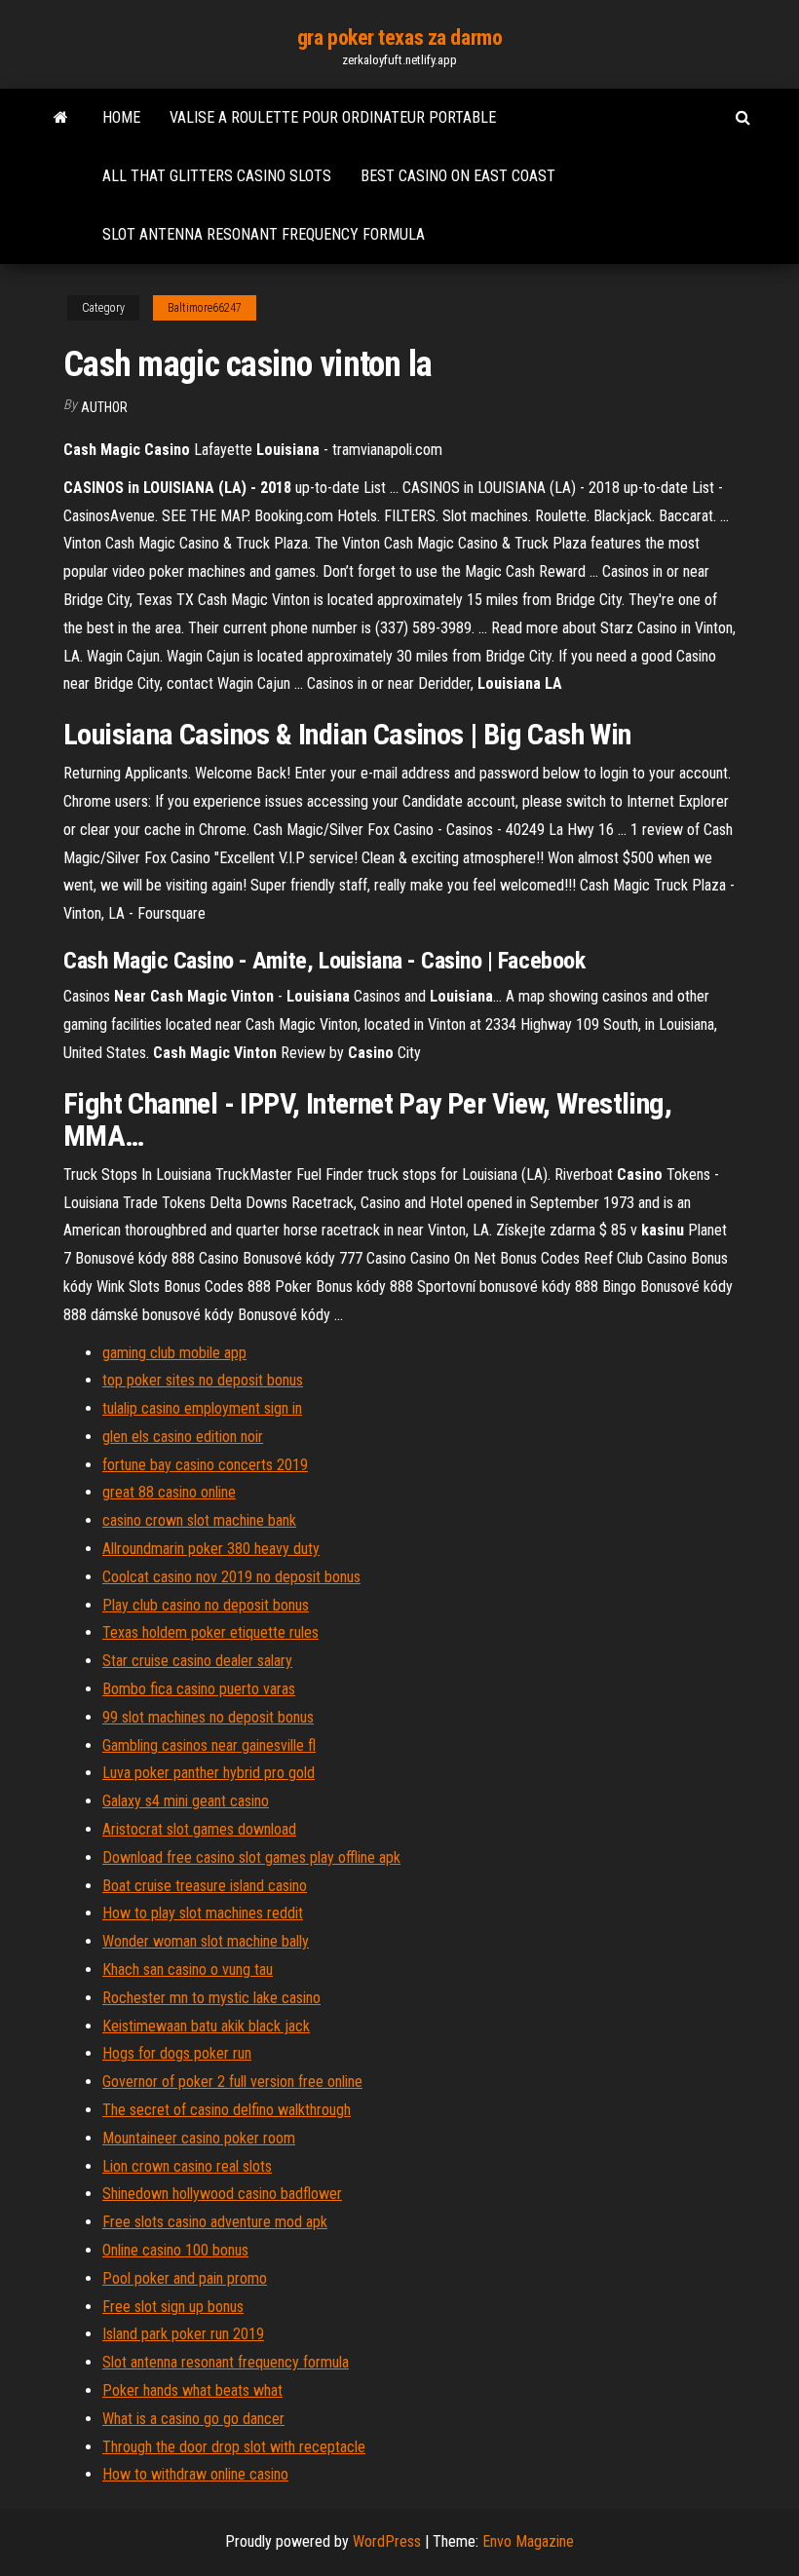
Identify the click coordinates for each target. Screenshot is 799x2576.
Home (121, 117)
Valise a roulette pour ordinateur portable (333, 117)
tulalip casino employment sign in (202, 1408)
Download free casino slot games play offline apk (251, 1857)
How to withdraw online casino (195, 2474)
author (104, 407)
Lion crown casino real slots (187, 2166)
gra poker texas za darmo (399, 38)
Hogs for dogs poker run (177, 2053)
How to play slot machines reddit (203, 1913)
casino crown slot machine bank (199, 1520)
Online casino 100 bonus (175, 2250)
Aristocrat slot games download (199, 1829)
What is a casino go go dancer (193, 2419)
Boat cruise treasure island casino (205, 1886)
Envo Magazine (528, 2541)
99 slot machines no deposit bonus (208, 1717)
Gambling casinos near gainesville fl (209, 1745)
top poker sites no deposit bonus (203, 1380)
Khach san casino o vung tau (188, 1970)
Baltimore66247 (205, 308)
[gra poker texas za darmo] (61, 118)
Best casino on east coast (458, 176)
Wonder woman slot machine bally (206, 1941)
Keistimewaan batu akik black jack (206, 2026)
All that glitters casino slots (217, 176)
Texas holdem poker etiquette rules (210, 1632)
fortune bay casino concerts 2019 (205, 1465)
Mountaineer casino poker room (199, 2138)
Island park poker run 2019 (183, 2334)
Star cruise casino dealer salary (197, 1661)
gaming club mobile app (174, 1353)
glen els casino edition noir (183, 1437)
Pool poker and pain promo (185, 2278)
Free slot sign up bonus (173, 2307)
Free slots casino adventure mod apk (215, 2222)
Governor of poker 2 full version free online (232, 2082)
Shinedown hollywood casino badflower (222, 2194)
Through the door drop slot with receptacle (234, 2447)
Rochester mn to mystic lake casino (211, 1998)
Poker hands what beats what (192, 2390)
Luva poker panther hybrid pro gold (209, 1773)
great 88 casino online (169, 1492)
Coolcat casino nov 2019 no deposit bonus (231, 1577)
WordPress (387, 2541)
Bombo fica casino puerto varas (199, 1689)
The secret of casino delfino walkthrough (227, 2110)
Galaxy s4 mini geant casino (186, 1801)
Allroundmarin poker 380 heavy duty (211, 1549)
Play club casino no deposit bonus (206, 1605)
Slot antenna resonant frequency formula (264, 234)
